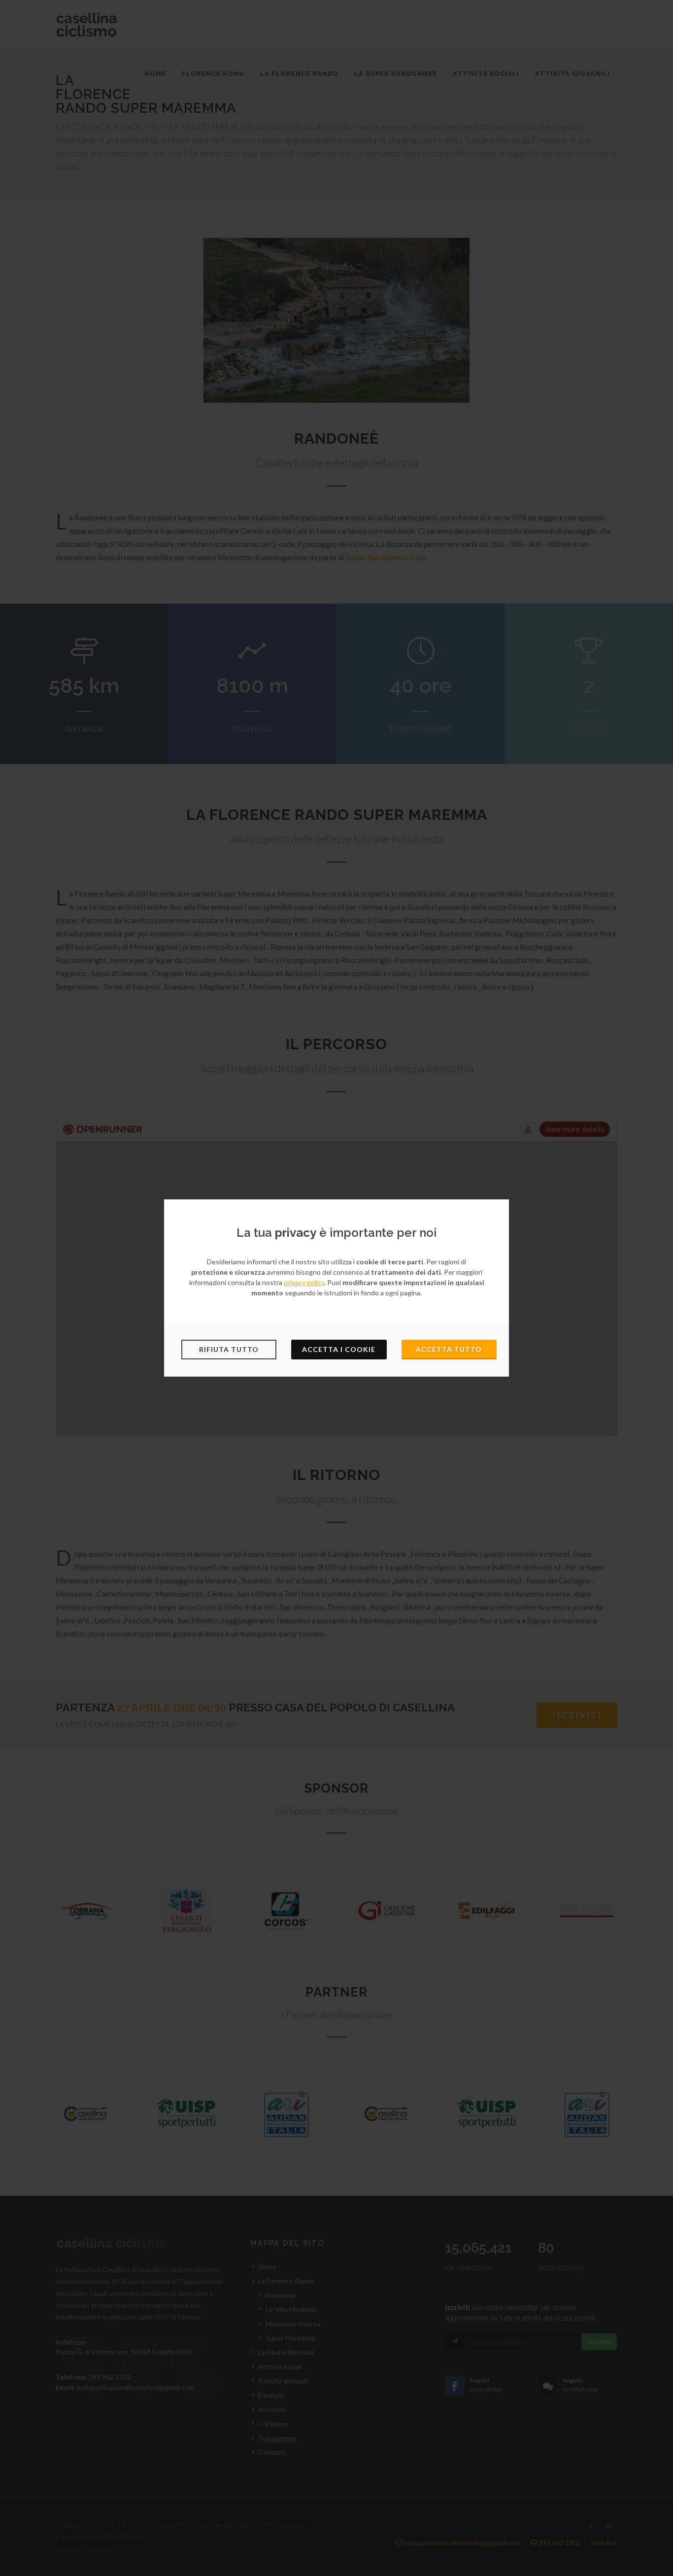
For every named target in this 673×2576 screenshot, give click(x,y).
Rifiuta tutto (229, 1349)
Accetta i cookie (339, 1349)
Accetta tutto (449, 1349)
